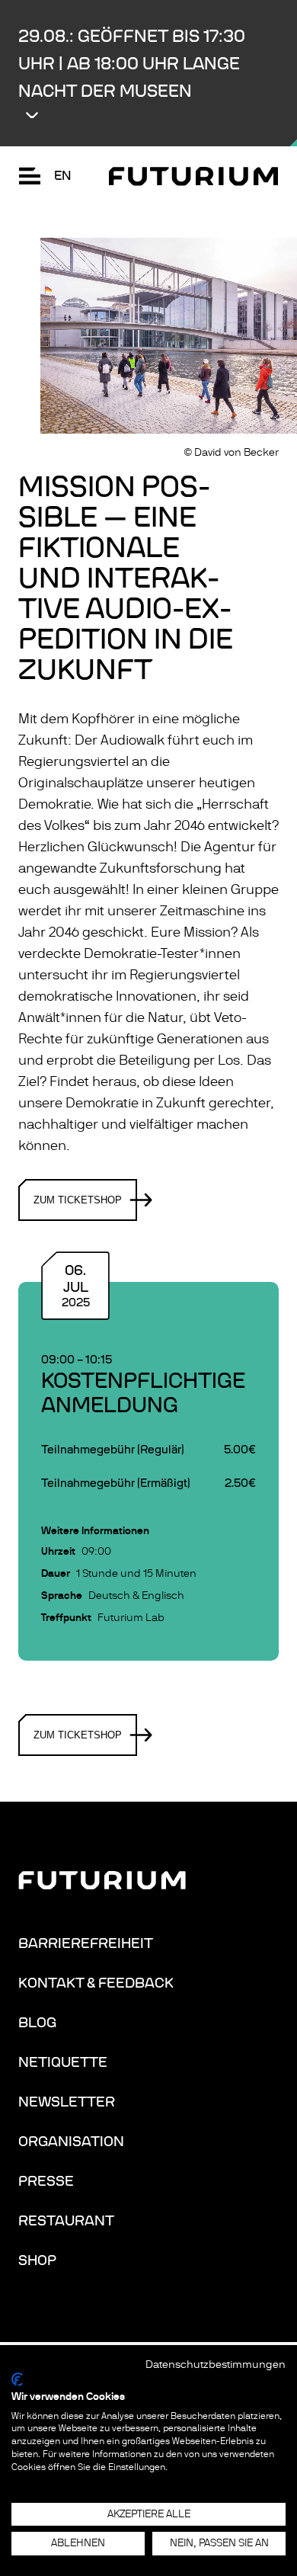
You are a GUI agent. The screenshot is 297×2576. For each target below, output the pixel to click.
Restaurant (66, 2221)
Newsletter (67, 2102)
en (62, 176)
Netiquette (63, 2062)
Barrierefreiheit (86, 1943)
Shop (37, 2260)
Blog (37, 2023)
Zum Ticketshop (78, 1200)
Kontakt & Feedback (96, 1983)
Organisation (71, 2142)
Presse (46, 2181)
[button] (148, 73)
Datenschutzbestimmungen (216, 2365)
